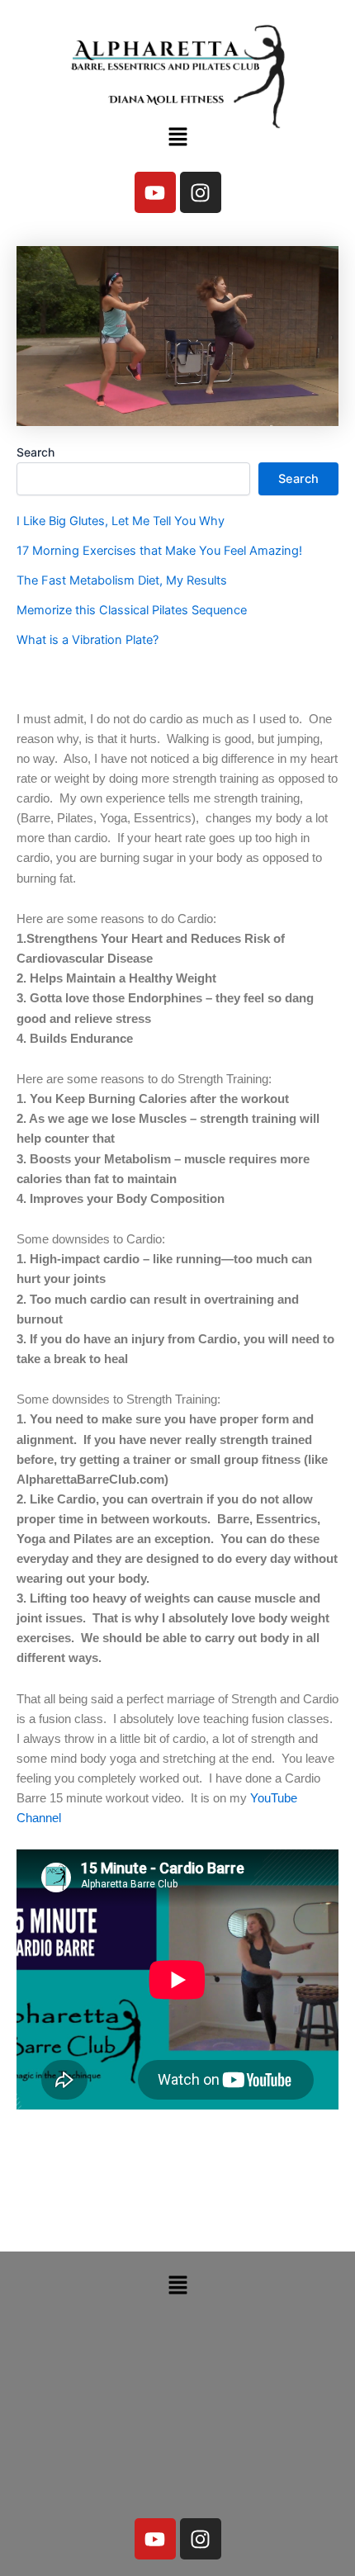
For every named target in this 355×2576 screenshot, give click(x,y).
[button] (177, 137)
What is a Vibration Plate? (88, 640)
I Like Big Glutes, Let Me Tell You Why (121, 521)
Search (35, 452)
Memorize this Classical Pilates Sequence (132, 610)
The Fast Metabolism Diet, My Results (122, 580)
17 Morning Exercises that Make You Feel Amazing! (159, 551)
